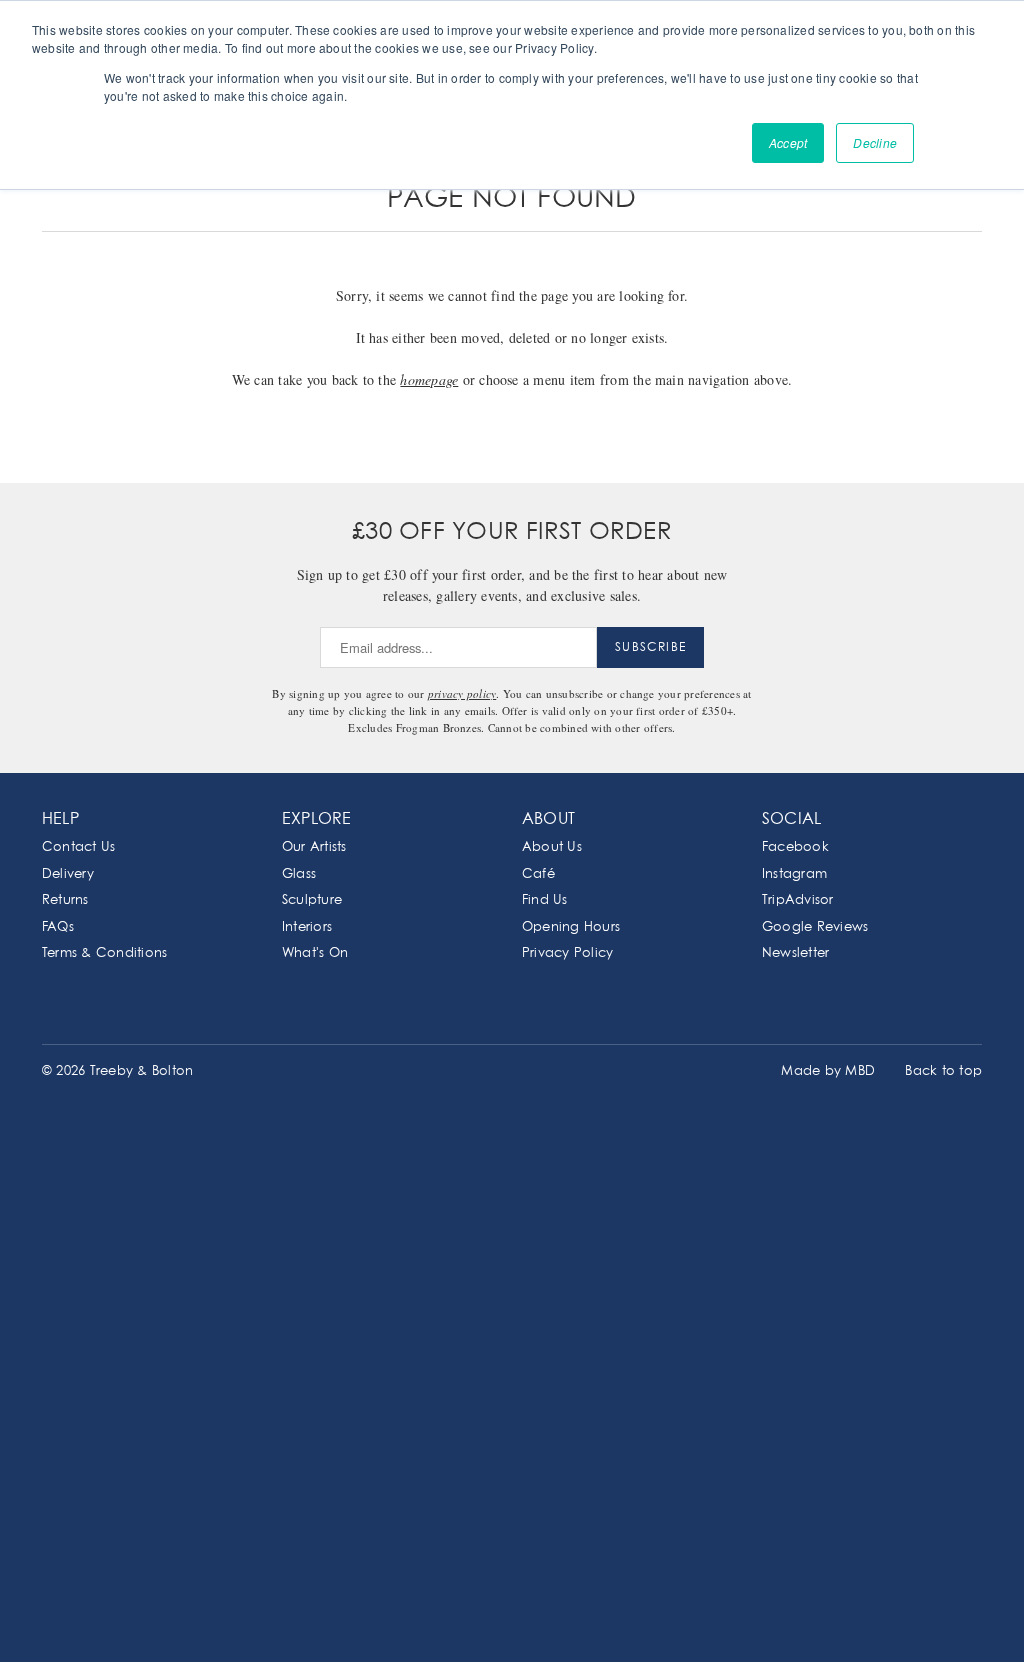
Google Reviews (815, 927)
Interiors (307, 927)
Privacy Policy (567, 953)
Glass (299, 874)
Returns (65, 900)
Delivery (68, 874)
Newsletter (795, 953)
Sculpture (312, 900)
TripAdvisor (798, 900)
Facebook (795, 847)
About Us (552, 847)
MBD (860, 1071)
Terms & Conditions (104, 953)
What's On (315, 953)
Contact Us (78, 847)
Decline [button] (875, 142)
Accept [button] (788, 142)
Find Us (545, 900)
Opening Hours (571, 927)
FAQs (58, 927)
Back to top (943, 1071)
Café (538, 874)
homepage (429, 379)
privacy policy (462, 693)
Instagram (794, 874)
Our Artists (314, 847)
